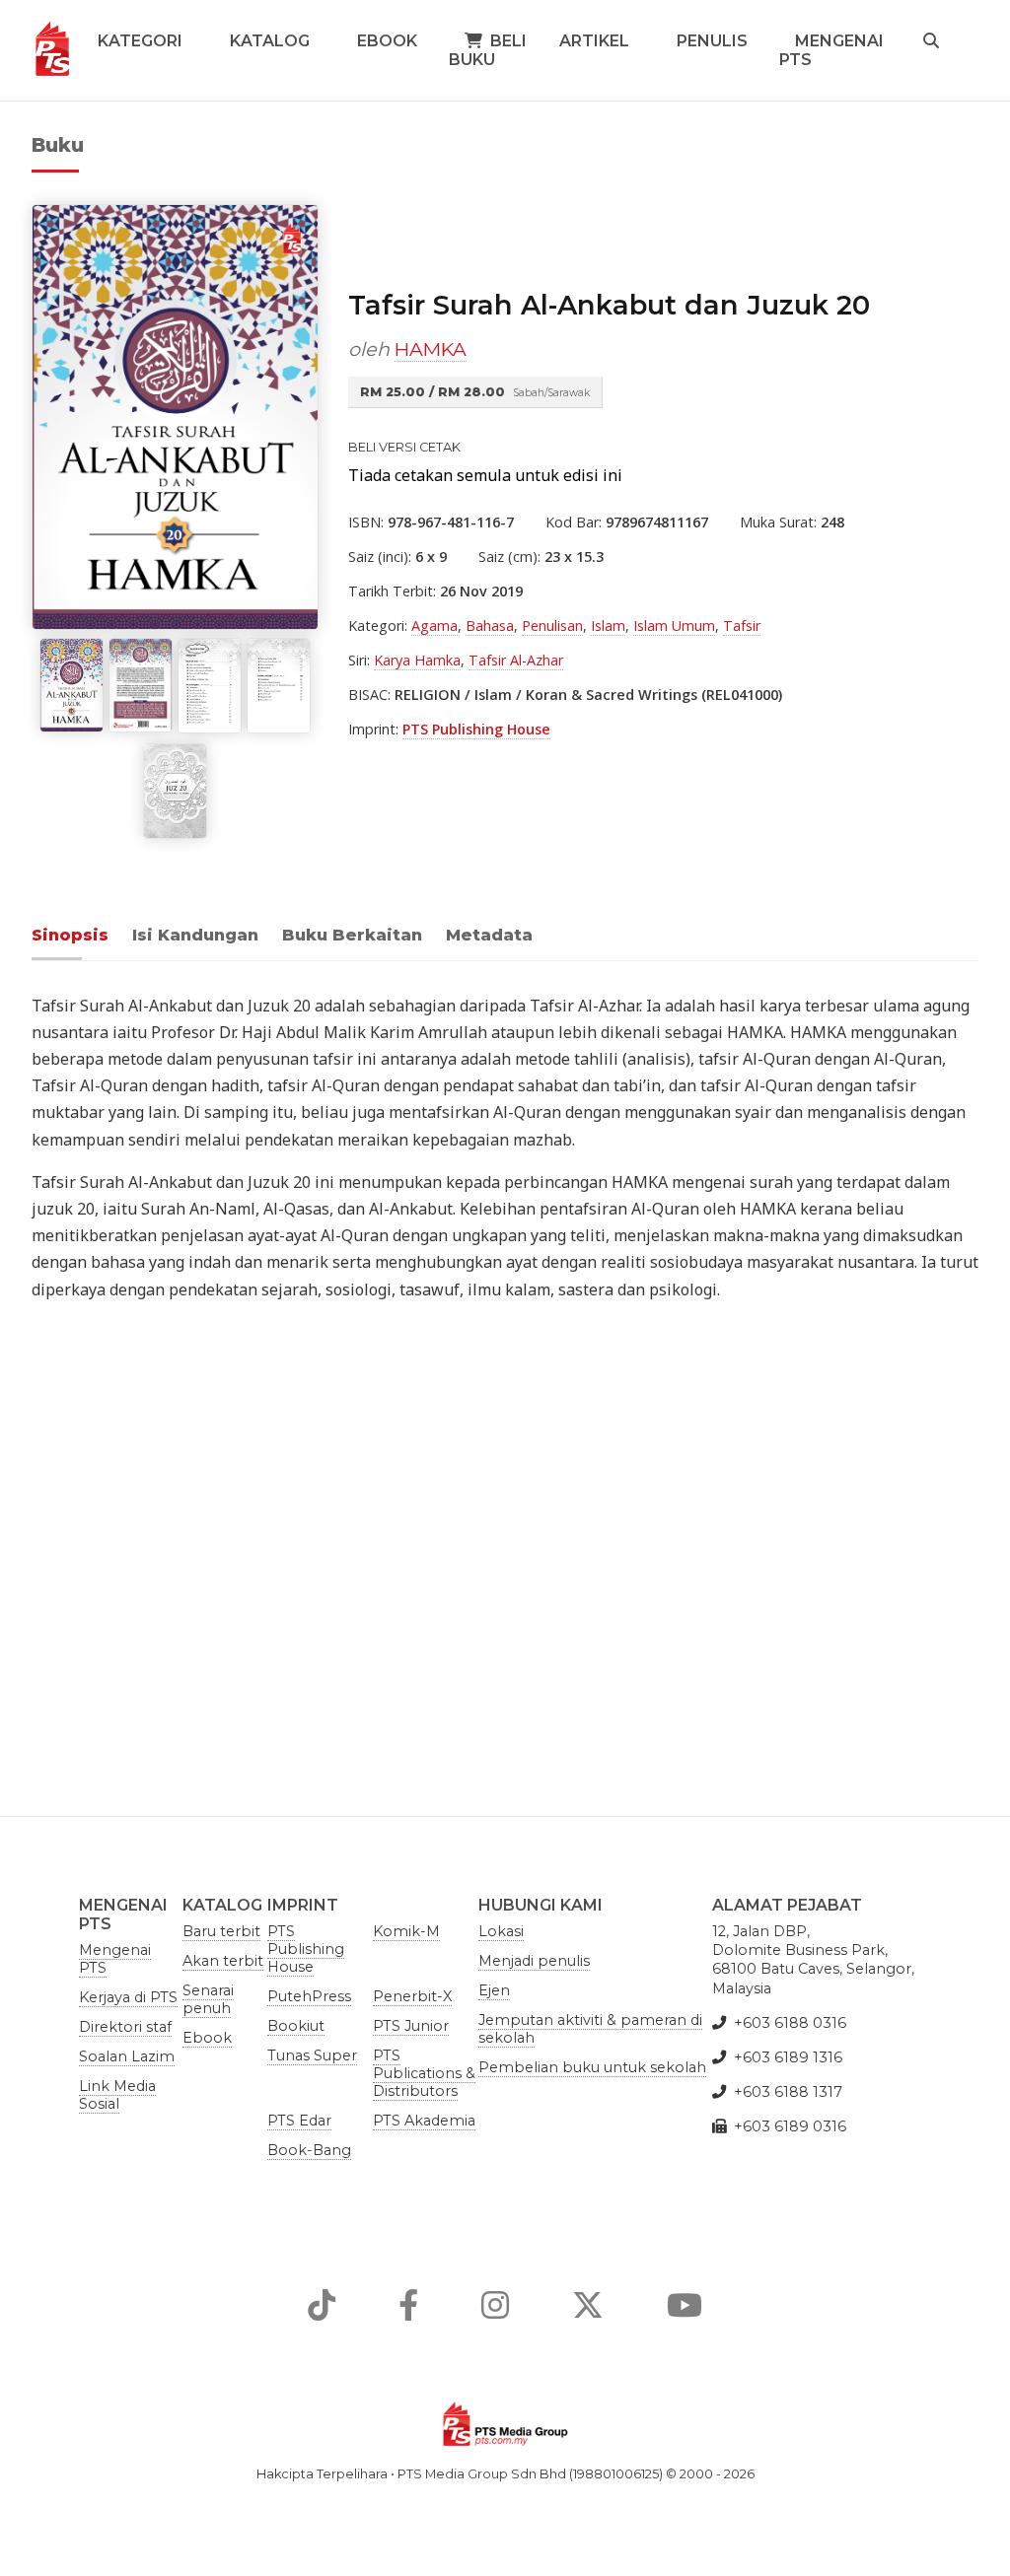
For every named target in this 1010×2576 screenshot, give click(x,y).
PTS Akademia (424, 2121)
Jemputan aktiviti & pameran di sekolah (590, 2029)
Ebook (387, 41)
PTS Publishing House (476, 729)
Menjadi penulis (534, 1961)
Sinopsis (70, 935)
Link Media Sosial (117, 2095)
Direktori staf (125, 2027)
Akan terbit (223, 1961)
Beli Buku (488, 50)
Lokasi (501, 1931)
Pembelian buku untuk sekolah (592, 2067)
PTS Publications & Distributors (424, 2073)
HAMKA (431, 349)
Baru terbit (221, 1931)
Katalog (270, 41)
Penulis (712, 41)
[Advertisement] (505, 1544)
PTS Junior (411, 2026)
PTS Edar (299, 2121)
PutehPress (309, 1996)
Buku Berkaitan (352, 935)
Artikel (594, 41)
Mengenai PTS (831, 50)
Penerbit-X (412, 1996)
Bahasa (490, 626)
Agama (434, 626)
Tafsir (742, 626)
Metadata (489, 935)
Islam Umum (674, 626)
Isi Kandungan (195, 935)
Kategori (140, 41)
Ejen (494, 1990)
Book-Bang (309, 2150)
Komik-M (406, 1931)
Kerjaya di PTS (128, 1997)
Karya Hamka (417, 660)
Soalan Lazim (127, 2056)
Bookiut (296, 2026)
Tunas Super (312, 2055)
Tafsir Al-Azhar (516, 660)
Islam (608, 626)
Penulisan (552, 626)
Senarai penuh (208, 1999)
